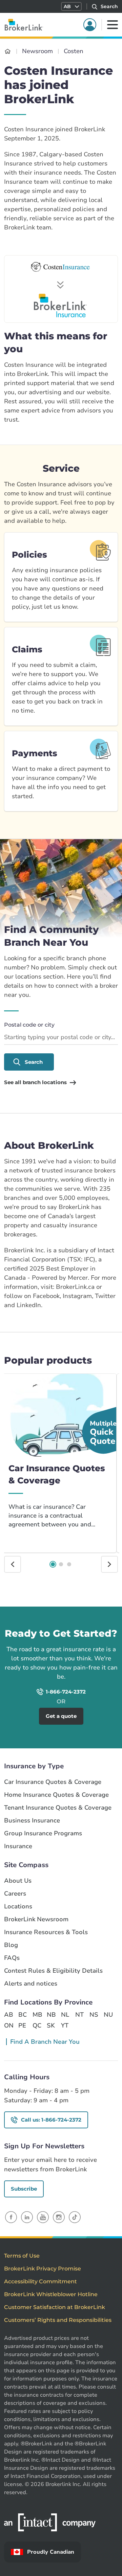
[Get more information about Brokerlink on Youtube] (43, 2217)
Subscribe (24, 2189)
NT (79, 2015)
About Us (18, 1881)
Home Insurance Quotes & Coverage (56, 1795)
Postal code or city (29, 1025)
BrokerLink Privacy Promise (43, 2269)
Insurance (18, 1846)
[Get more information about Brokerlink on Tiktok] (75, 2217)
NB (51, 2015)
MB (37, 2015)
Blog (11, 1945)
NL (65, 2015)
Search (34, 1062)
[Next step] (109, 1564)
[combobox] (61, 1038)
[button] (71, 6)
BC (23, 2015)
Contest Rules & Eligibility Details (53, 1971)
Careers (15, 1894)
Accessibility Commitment (40, 2281)
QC (37, 2025)
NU (108, 2015)
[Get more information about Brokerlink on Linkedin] (27, 2217)
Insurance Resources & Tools (46, 1932)
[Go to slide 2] (61, 1564)
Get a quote (92, 1616)
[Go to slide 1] (53, 1564)
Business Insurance (32, 1821)
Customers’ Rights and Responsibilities (58, 2320)
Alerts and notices (31, 1984)
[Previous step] (13, 1564)
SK (51, 2025)
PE (22, 2025)
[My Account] (90, 25)
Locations (18, 1907)
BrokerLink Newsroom (36, 1919)
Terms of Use (22, 2256)
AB (8, 2015)
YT (65, 2025)
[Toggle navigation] (113, 25)
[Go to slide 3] (69, 1564)
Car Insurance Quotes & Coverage (53, 1782)
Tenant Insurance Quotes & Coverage (58, 1808)
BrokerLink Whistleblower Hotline (51, 2294)
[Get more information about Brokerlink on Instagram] (59, 2217)
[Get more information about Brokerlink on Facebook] (11, 2217)
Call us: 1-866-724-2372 (51, 2120)
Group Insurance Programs (43, 1833)
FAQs (12, 1958)
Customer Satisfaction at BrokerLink (55, 2307)
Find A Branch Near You (45, 2042)
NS (94, 2015)
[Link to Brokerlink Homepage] (8, 51)
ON (8, 2025)
